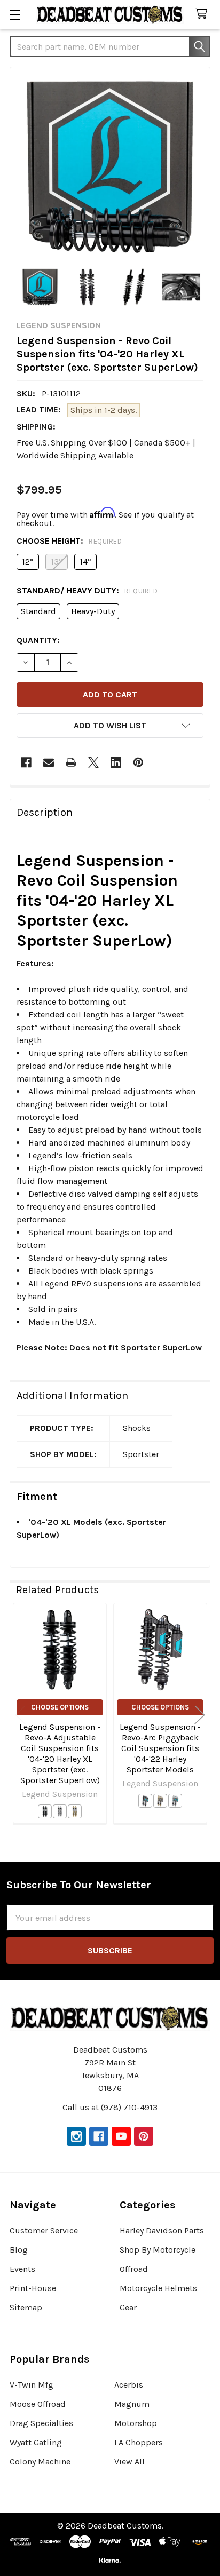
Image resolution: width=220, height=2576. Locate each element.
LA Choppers (139, 2442)
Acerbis (129, 2385)
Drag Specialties (41, 2423)
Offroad (134, 2269)
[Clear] (60, 1811)
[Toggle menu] (15, 15)
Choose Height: (69, 541)
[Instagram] (76, 2136)
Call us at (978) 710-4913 (110, 2107)
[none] (110, 167)
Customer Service (44, 2231)
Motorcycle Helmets (158, 2288)
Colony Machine (40, 2462)
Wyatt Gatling (36, 2442)
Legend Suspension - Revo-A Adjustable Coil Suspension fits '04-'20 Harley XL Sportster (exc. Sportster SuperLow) (60, 1754)
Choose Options (60, 1707)
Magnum (132, 2404)
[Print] (71, 762)
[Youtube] (121, 2136)
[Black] (45, 1811)
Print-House (33, 2288)
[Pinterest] (138, 762)
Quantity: (38, 640)
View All (129, 2462)
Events (22, 2269)
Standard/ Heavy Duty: (87, 590)
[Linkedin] (116, 762)
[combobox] (110, 46)
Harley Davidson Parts (162, 2231)
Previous (20, 1715)
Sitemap (26, 2307)
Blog (19, 2250)
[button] (110, 726)
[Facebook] (26, 762)
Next (200, 1715)
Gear (128, 2307)
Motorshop (136, 2423)
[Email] (49, 762)
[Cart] (204, 14)
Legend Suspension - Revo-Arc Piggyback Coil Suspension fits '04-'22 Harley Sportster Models (160, 1748)
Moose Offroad (38, 2404)
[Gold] (75, 1811)
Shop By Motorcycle (158, 2250)
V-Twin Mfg (32, 2385)
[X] (93, 762)
